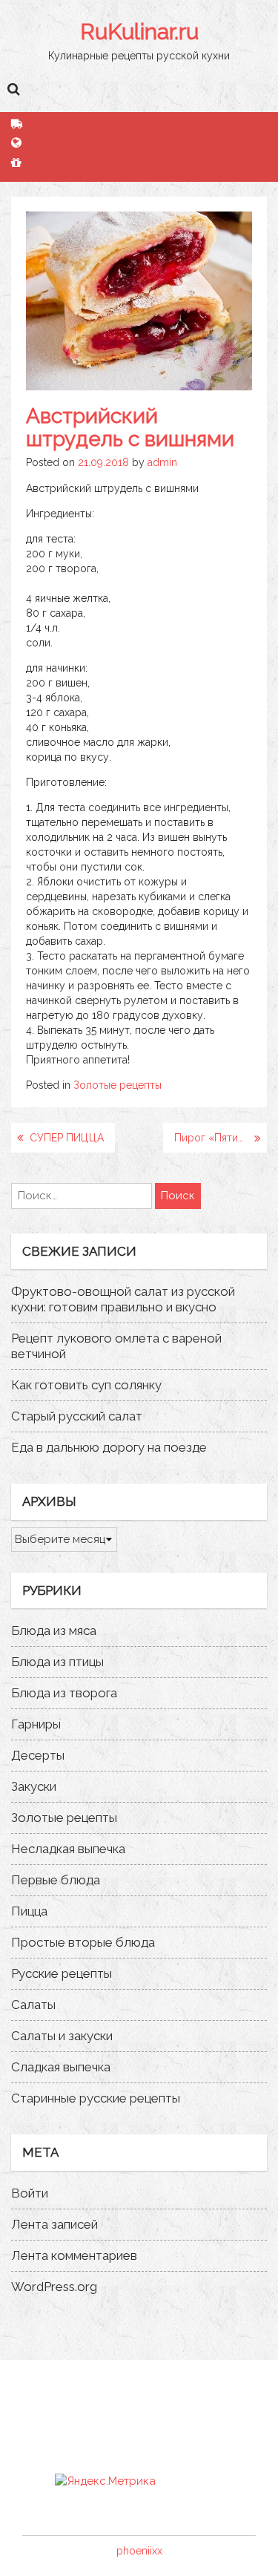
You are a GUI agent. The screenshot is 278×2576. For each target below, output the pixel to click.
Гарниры (36, 1724)
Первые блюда (56, 1880)
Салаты (33, 2005)
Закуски (34, 1786)
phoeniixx (139, 2551)
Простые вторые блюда (83, 1942)
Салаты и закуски (62, 2036)
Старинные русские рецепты (96, 2098)
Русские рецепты (62, 1973)
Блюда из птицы (57, 1662)
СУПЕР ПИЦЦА (67, 1138)
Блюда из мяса (54, 1631)
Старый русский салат (77, 1416)
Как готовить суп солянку (86, 1385)
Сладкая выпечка (61, 2067)
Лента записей (54, 2224)
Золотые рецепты (118, 1085)
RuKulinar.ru (139, 32)
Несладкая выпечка (68, 1849)
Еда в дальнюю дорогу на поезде (109, 1447)
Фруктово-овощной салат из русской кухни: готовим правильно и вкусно (123, 1299)
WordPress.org (54, 2287)
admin (162, 462)
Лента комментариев (74, 2255)
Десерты (38, 1755)
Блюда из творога (64, 1693)
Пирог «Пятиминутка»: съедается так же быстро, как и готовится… (221, 1138)
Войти (30, 2193)
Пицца (29, 1911)
